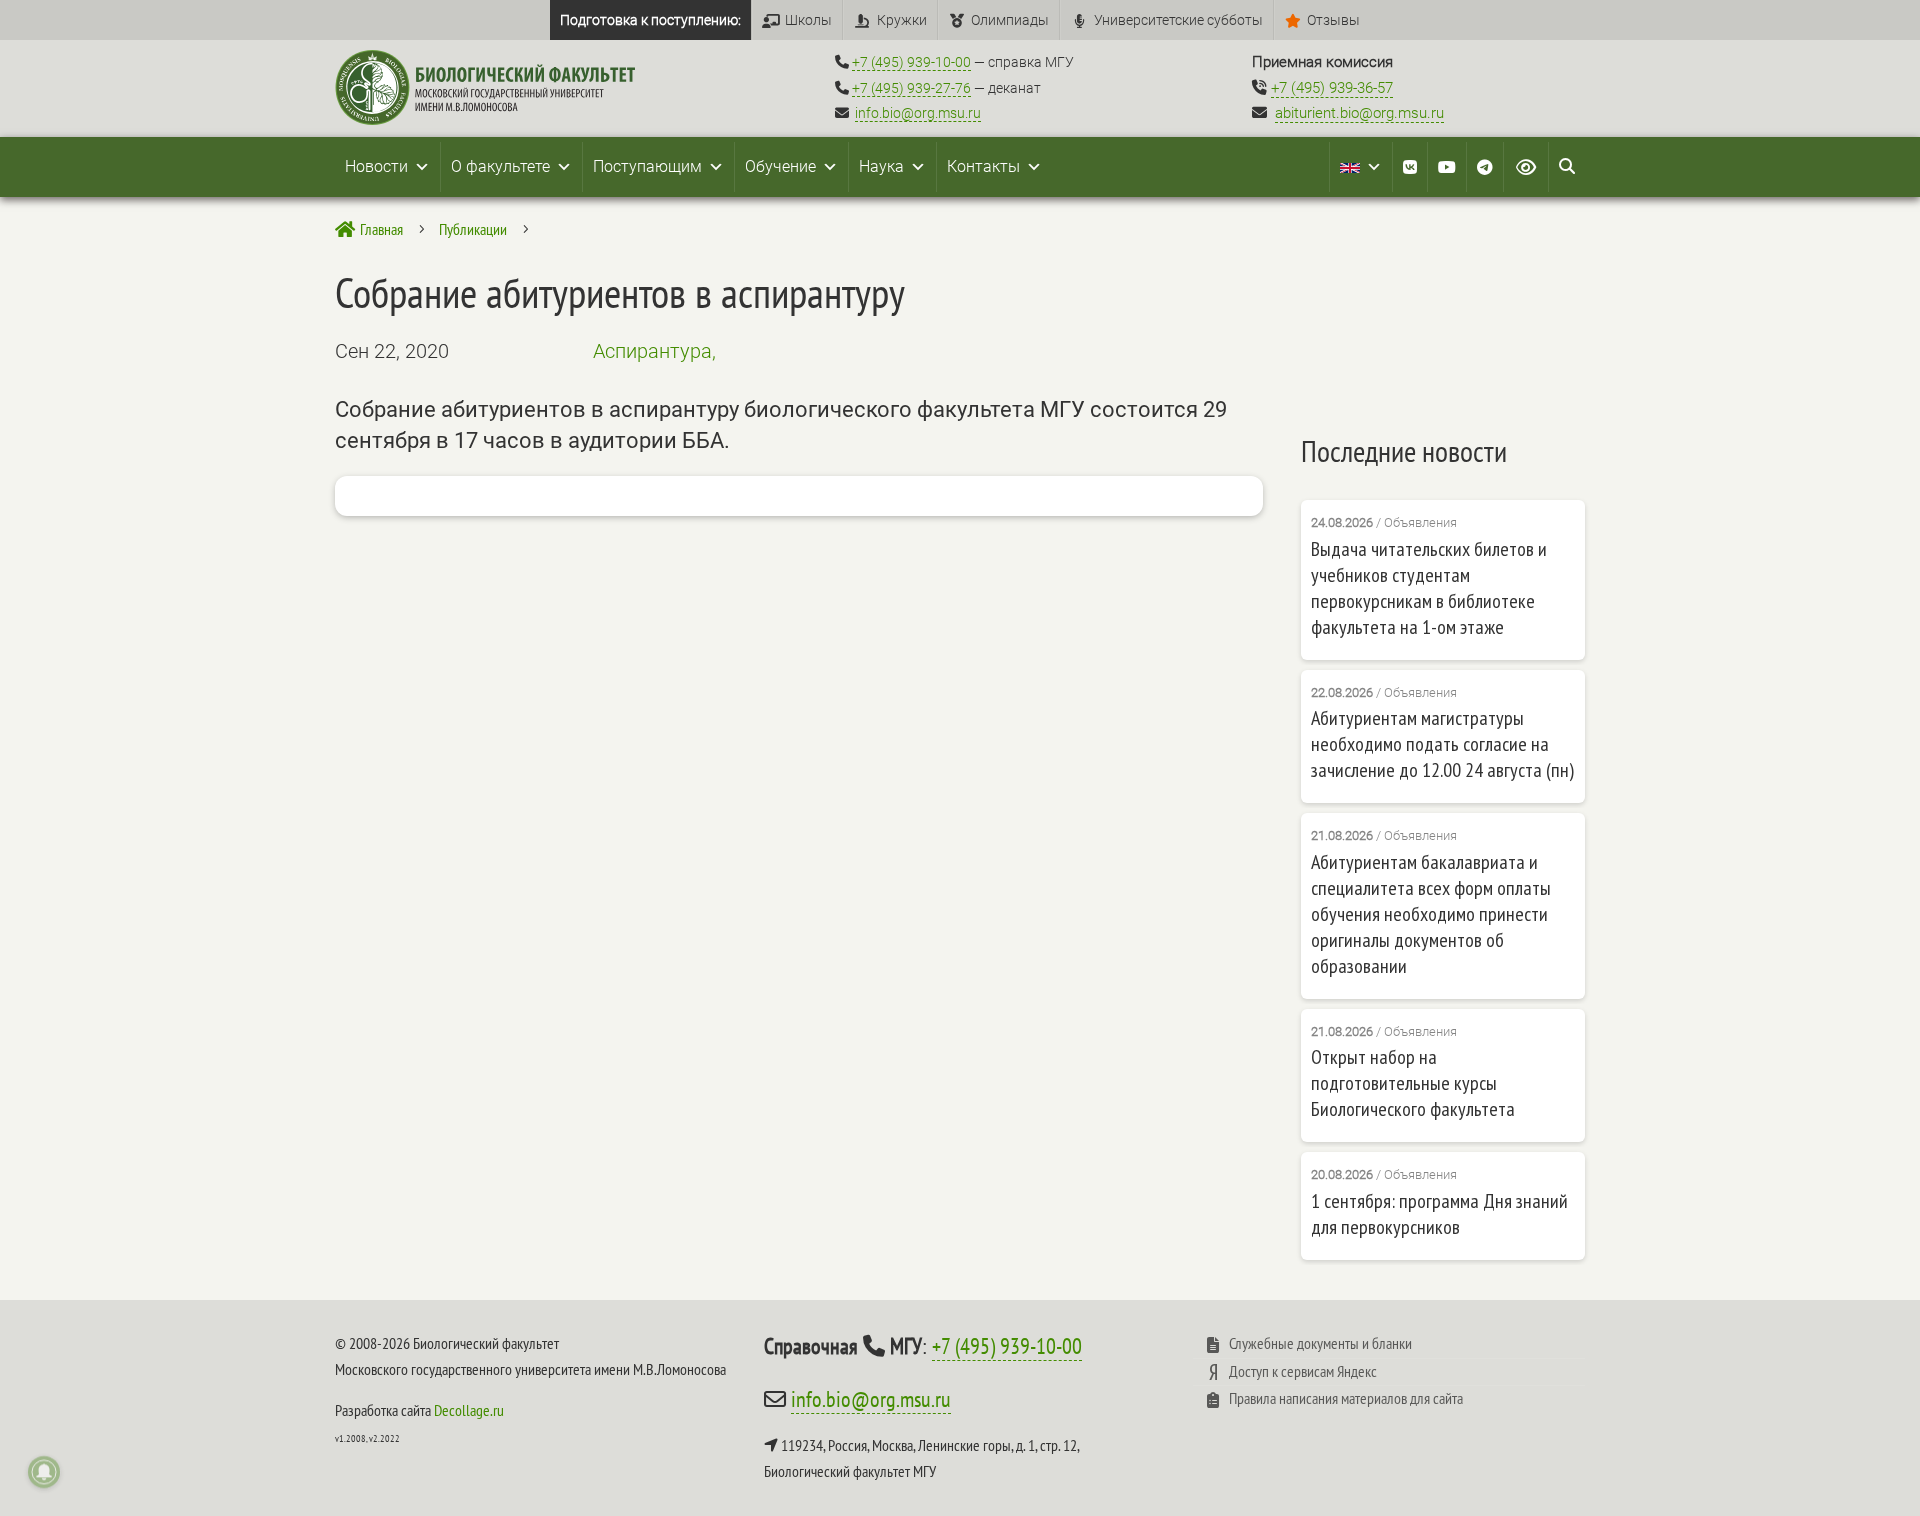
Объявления (1420, 522)
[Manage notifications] (44, 1472)
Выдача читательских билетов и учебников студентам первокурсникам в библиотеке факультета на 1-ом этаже (1429, 588)
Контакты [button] (983, 166)
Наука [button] (881, 166)
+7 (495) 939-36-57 (1332, 88)
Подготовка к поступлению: (650, 20)
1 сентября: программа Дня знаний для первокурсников (1439, 1214)
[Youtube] (1447, 167)
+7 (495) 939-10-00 (911, 62)
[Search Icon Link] (1567, 167)
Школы (808, 20)
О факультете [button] (500, 166)
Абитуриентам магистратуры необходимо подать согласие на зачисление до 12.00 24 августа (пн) (1442, 744)
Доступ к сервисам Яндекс (1303, 1371)
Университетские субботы (1178, 20)
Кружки (902, 20)
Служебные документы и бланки (1320, 1343)
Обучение (780, 166)
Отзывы (1333, 20)
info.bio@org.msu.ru (918, 113)
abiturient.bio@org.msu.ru (1359, 113)
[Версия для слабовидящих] (1526, 167)
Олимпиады (1010, 20)
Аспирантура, (654, 351)
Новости (376, 166)
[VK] (1410, 167)
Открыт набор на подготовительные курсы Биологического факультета (1413, 1083)
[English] (1361, 167)
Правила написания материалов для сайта (1346, 1398)
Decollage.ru (469, 1410)
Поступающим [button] (647, 166)
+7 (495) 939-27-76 (911, 88)
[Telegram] (1485, 167)
